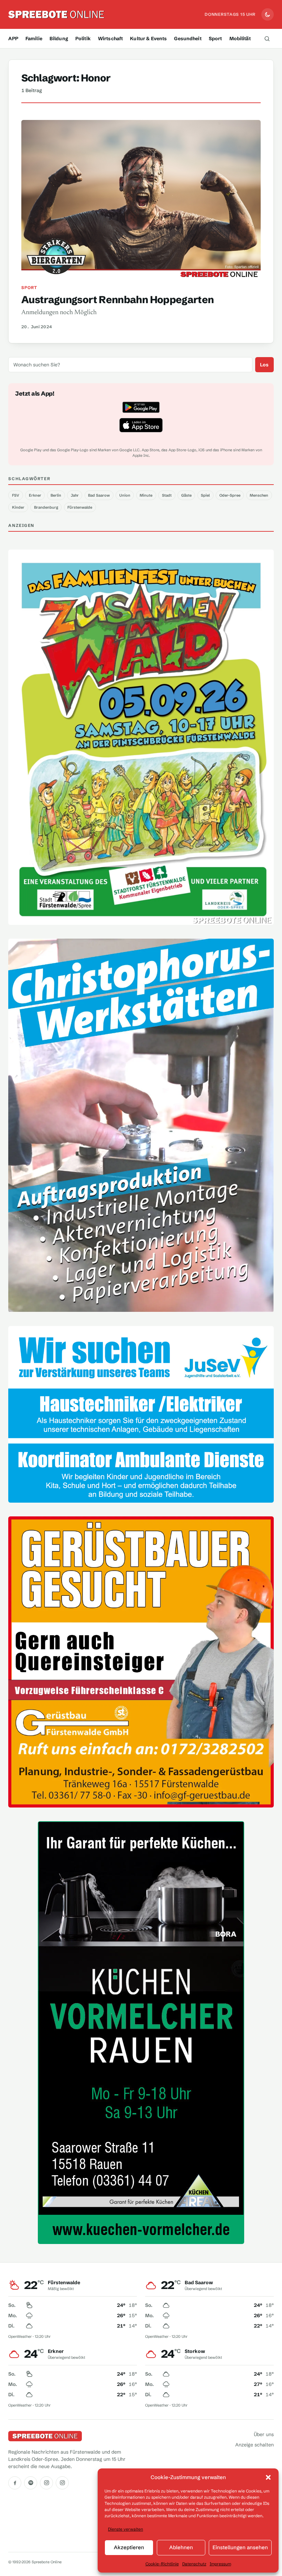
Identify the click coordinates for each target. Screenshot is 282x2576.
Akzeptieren (129, 2547)
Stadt (167, 495)
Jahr (75, 495)
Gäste (186, 495)
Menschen (259, 495)
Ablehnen (181, 2547)
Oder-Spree (230, 495)
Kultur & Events (148, 38)
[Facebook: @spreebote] (15, 2483)
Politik (83, 38)
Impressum (220, 2564)
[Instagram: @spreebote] (46, 2483)
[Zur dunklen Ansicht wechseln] (268, 14)
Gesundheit (188, 38)
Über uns (264, 2434)
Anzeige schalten (254, 2445)
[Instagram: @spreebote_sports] (62, 2483)
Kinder (18, 507)
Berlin (56, 495)
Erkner (35, 495)
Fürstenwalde (80, 507)
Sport (215, 38)
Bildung (59, 38)
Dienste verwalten (126, 2529)
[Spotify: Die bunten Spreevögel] (31, 2483)
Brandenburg (46, 507)
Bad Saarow (99, 495)
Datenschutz (194, 2564)
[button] (268, 2477)
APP (13, 38)
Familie (34, 38)
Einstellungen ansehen (240, 2547)
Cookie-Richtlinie (162, 2564)
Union (125, 495)
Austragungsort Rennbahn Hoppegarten (118, 300)
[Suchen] (267, 38)
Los (264, 365)
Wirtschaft (110, 38)
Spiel (205, 495)
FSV (16, 495)
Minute (146, 495)
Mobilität (240, 38)
